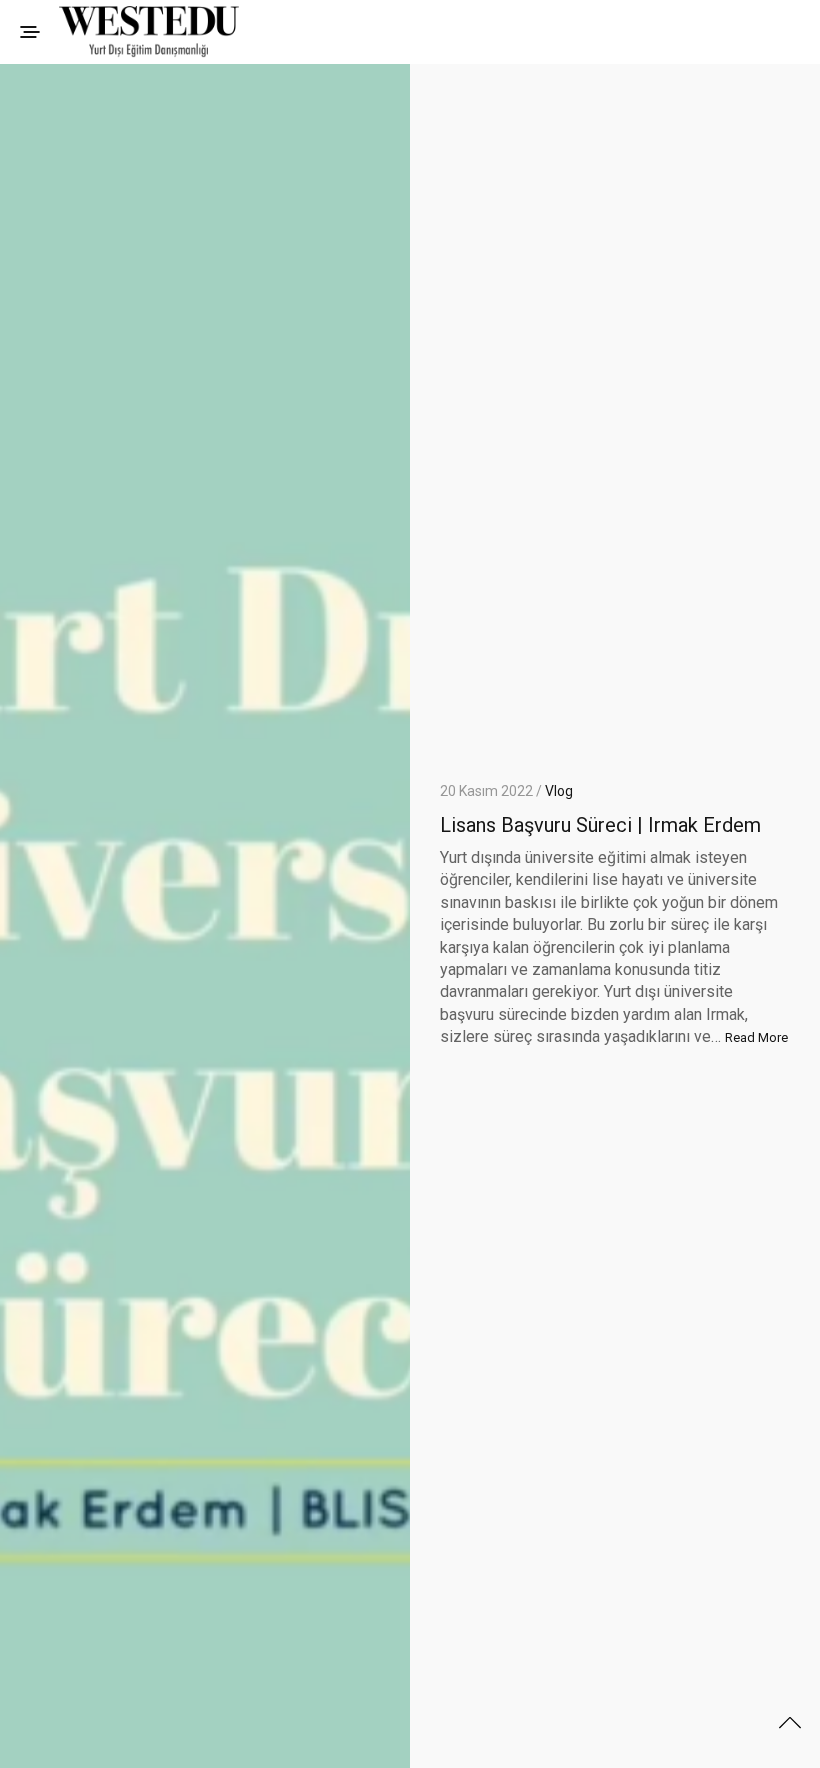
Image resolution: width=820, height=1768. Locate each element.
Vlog (559, 791)
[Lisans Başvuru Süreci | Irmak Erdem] (205, 916)
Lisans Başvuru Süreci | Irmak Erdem (600, 825)
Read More (756, 1037)
